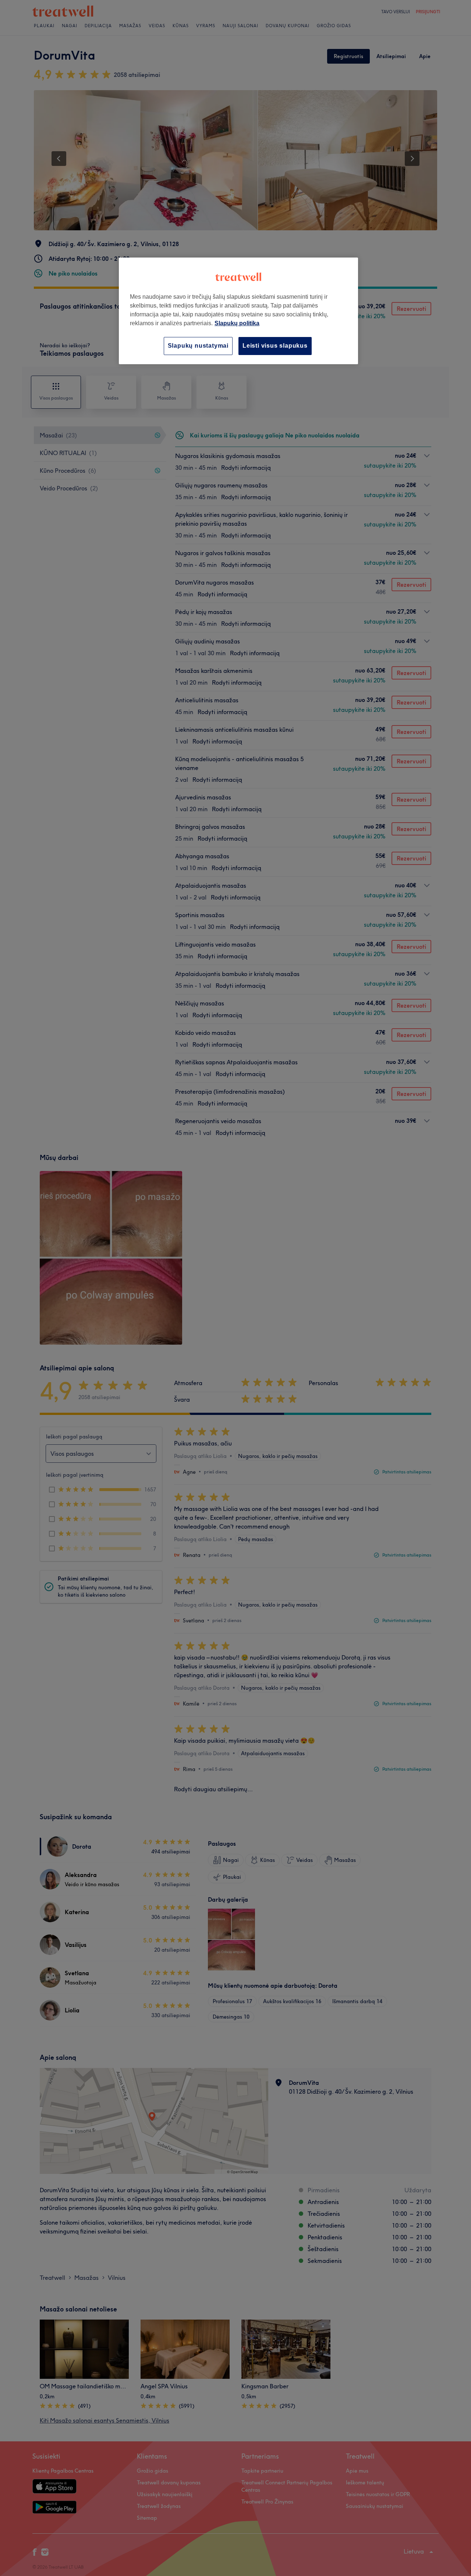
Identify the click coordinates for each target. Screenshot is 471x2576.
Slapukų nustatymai (198, 346)
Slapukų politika (237, 323)
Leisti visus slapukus (275, 346)
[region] (238, 311)
